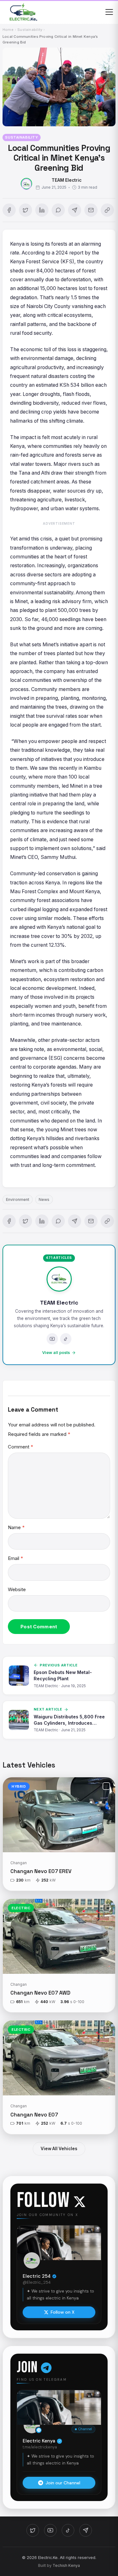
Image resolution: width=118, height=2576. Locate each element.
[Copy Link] (107, 210)
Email (15, 1558)
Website (17, 1589)
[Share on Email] (91, 210)
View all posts (56, 1353)
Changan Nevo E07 (34, 2115)
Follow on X (63, 2312)
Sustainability (21, 137)
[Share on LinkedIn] (42, 210)
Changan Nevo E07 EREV (41, 1871)
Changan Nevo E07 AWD (40, 1993)
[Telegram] (86, 2530)
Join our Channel (63, 2483)
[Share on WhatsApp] (58, 210)
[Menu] (109, 12)
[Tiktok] (66, 1339)
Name (16, 1527)
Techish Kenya (66, 2565)
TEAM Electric (67, 180)
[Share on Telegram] (75, 210)
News (44, 1199)
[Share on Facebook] (9, 210)
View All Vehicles (59, 2149)
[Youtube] (52, 1339)
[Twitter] (33, 2530)
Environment (18, 1199)
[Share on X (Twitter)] (25, 210)
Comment (20, 1447)
